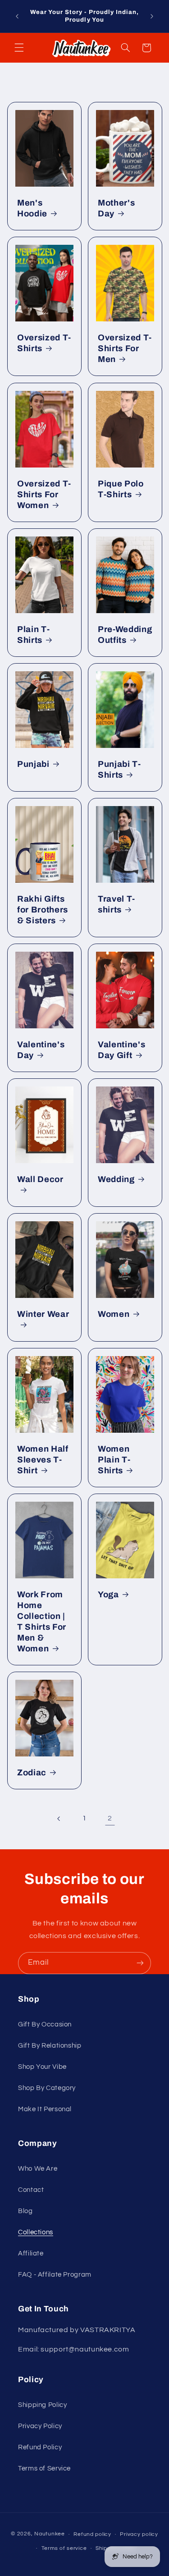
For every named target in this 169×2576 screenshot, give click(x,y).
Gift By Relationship (50, 2046)
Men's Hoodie (32, 208)
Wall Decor (40, 1179)
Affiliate (31, 2253)
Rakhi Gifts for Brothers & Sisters (43, 909)
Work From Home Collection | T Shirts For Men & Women (42, 1622)
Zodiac (32, 1773)
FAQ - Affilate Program (55, 2275)
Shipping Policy (42, 2405)
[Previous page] (59, 1819)
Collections (36, 2232)
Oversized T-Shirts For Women (44, 494)
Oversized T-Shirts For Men (125, 348)
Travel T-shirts (116, 904)
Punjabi (33, 764)
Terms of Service (44, 2468)
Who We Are (38, 2169)
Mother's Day (116, 208)
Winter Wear (43, 1314)
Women (114, 1314)
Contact (31, 2190)
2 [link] (110, 1818)
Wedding (116, 1179)
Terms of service (64, 2548)
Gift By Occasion (45, 2024)
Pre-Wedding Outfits (125, 634)
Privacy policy (139, 2534)
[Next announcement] (152, 16)
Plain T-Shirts (33, 634)
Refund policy (92, 2534)
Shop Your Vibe (42, 2067)
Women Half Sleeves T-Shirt (43, 1460)
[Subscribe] (140, 1963)
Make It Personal (45, 2109)
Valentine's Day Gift (121, 1050)
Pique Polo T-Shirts (121, 489)
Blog (25, 2211)
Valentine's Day (41, 1050)
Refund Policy (40, 2447)
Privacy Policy (40, 2426)
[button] (19, 48)
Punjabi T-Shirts (119, 769)
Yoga (108, 1595)
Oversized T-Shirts (44, 343)
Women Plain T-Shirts (114, 1460)
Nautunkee (50, 2534)
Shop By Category (47, 2088)
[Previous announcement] (17, 16)
